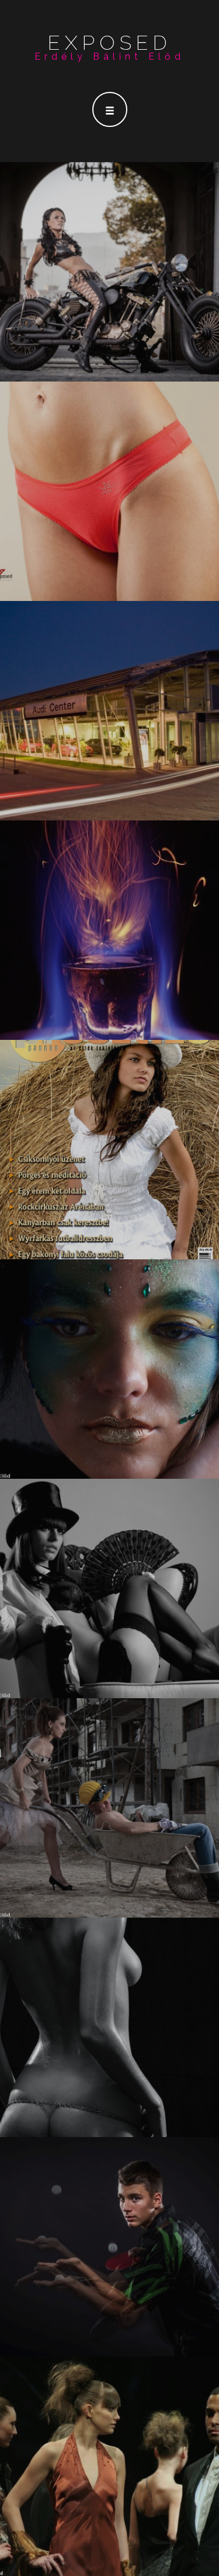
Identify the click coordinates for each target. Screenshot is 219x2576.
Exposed (110, 43)
